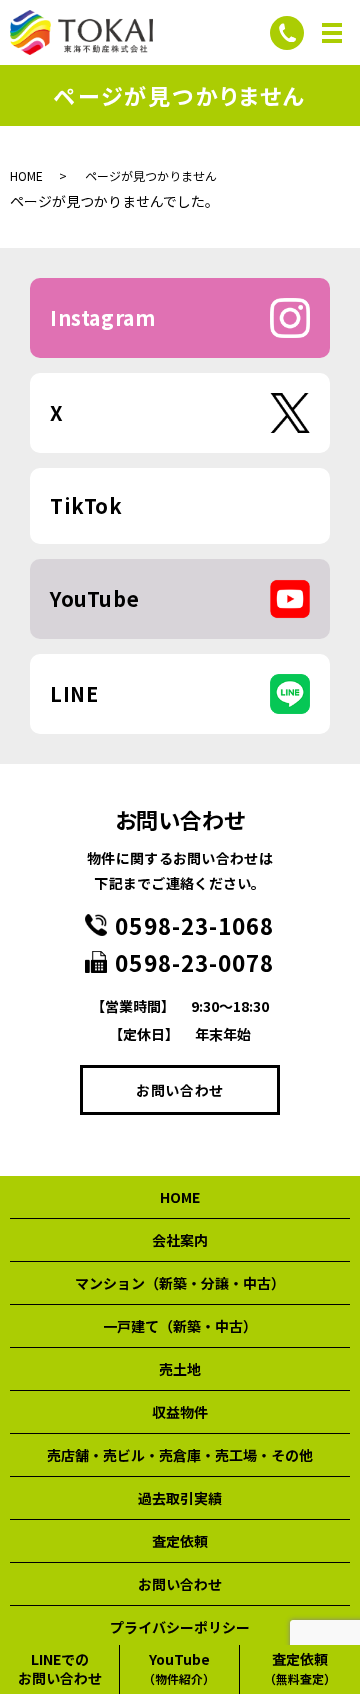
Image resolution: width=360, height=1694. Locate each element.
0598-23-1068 (194, 925)
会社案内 (180, 1240)
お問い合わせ (180, 1090)
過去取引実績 (180, 1498)
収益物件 (180, 1412)
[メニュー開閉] (332, 33)
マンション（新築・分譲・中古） (180, 1283)
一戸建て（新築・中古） (180, 1326)
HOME (26, 175)
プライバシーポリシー (180, 1627)
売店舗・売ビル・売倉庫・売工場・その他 (180, 1455)
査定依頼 (180, 1541)
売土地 (180, 1369)
